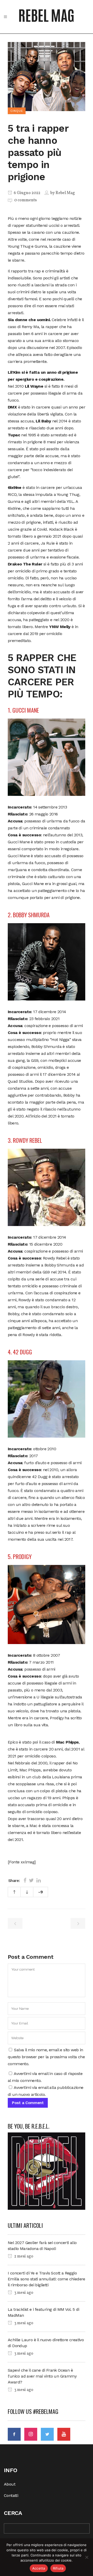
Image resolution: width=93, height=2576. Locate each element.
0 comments (25, 200)
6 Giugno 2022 (27, 193)
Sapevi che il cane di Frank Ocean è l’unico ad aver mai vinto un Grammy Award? (42, 2376)
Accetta (39, 2568)
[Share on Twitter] (31, 1880)
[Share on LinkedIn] (39, 1880)
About (10, 2484)
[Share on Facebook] (25, 1880)
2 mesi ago (23, 2256)
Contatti (11, 2495)
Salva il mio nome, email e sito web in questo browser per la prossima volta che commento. (46, 2057)
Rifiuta (58, 2568)
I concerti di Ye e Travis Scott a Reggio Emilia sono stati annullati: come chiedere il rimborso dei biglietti (47, 2279)
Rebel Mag (65, 193)
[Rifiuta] (87, 2557)
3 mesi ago (23, 2293)
